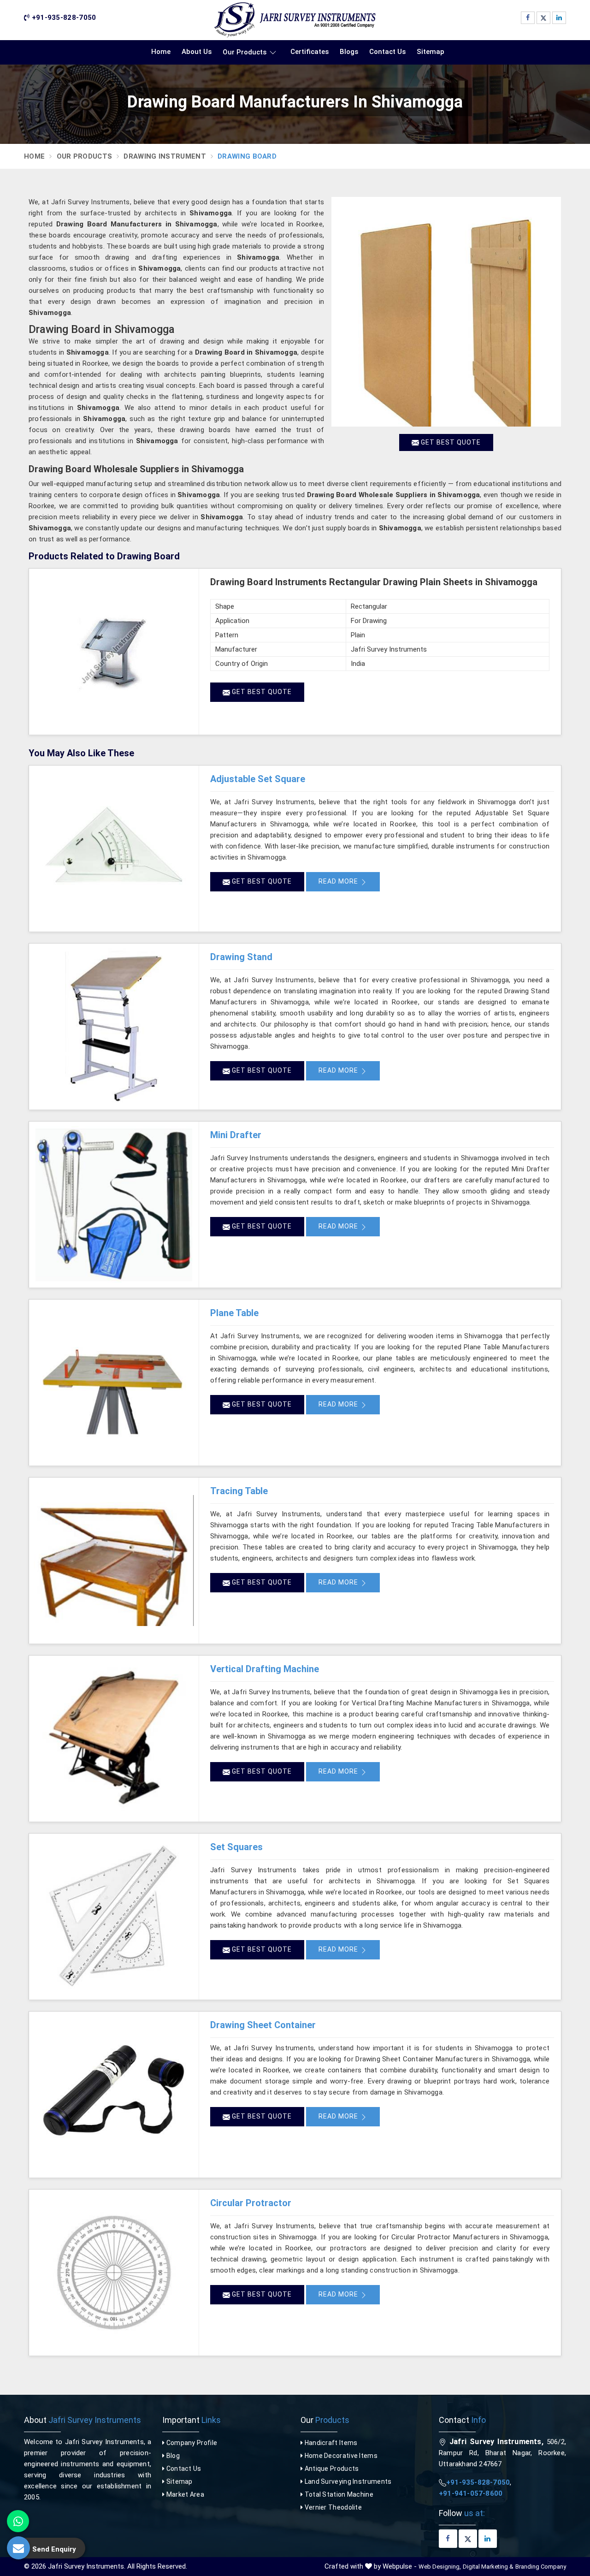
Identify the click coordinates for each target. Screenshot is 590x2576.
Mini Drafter (236, 1135)
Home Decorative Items (340, 2456)
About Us (197, 52)
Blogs (349, 52)
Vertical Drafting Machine (265, 1669)
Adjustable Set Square (258, 779)
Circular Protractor (251, 2203)
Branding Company (541, 2567)
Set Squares (236, 1847)
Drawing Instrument (165, 156)
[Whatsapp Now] (18, 2521)
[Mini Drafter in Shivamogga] (114, 1205)
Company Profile (191, 2443)
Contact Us (387, 52)
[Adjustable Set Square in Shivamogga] (114, 849)
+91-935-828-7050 (63, 18)
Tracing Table (239, 1491)
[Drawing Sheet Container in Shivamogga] (114, 2095)
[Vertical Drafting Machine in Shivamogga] (114, 1739)
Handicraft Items (330, 2443)
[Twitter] (543, 18)
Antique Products (331, 2469)
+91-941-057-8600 (471, 2493)
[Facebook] (528, 18)
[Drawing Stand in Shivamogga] (114, 1027)
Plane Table (234, 1313)
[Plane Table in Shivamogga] (114, 1383)
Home (161, 52)
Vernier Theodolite (332, 2507)
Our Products (245, 52)
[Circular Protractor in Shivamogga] (114, 2273)
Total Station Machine (338, 2494)
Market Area (184, 2494)
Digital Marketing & (488, 2567)
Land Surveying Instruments (347, 2481)
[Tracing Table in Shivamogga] (114, 1561)
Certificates (310, 52)
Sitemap (431, 52)
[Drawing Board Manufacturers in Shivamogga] (446, 312)
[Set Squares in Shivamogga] (114, 1917)
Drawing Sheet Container (263, 2025)
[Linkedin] (559, 18)
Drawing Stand (241, 957)
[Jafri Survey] (295, 20)
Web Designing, (440, 2567)
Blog (172, 2456)
